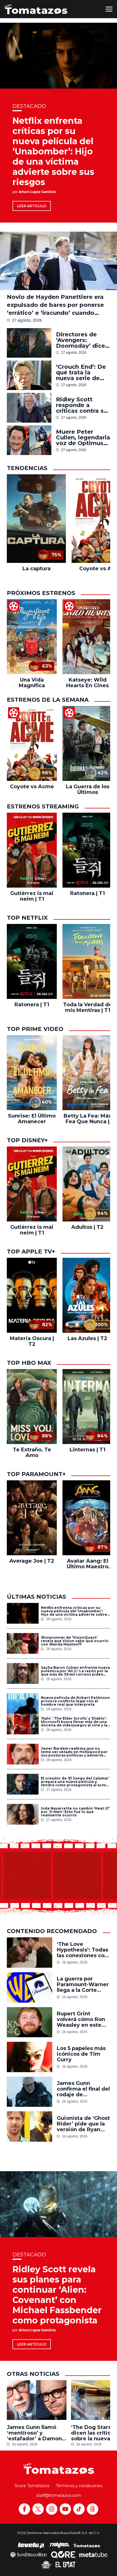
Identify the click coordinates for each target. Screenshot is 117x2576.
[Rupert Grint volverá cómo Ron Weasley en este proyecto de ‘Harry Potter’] (30, 2022)
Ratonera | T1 (87, 893)
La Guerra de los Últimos (88, 789)
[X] (38, 2509)
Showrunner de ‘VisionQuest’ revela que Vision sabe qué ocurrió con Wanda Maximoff (75, 1641)
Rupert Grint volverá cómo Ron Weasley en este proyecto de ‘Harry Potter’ (82, 2019)
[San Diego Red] (28, 2554)
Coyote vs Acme (32, 787)
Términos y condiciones (79, 2486)
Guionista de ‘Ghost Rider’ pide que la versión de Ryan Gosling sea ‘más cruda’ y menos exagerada (83, 2124)
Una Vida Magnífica (32, 683)
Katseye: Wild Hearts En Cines (87, 683)
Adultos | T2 (87, 1227)
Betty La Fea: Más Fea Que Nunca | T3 (87, 1119)
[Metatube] (93, 2554)
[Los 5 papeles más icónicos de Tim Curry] (30, 2057)
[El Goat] (65, 2565)
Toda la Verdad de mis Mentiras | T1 (88, 1007)
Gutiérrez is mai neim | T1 (32, 896)
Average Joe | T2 (32, 1561)
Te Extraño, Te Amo (32, 1452)
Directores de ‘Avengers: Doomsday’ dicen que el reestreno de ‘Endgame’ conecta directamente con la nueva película (83, 340)
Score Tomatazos (32, 2486)
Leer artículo (32, 206)
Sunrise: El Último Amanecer (32, 1119)
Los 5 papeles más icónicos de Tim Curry (81, 2054)
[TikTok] (79, 2509)
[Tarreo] (59, 2545)
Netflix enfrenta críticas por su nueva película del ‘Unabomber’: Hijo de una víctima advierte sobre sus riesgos (53, 151)
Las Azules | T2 (87, 1338)
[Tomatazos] (36, 9)
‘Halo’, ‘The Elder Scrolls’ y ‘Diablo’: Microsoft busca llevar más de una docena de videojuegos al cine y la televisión (74, 1722)
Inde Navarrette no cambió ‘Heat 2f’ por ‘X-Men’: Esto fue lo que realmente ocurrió (75, 1812)
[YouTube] (65, 2509)
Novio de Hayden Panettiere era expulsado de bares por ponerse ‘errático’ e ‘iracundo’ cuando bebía (55, 305)
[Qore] (63, 2554)
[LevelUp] (31, 2545)
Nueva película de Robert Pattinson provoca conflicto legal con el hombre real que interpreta (75, 1701)
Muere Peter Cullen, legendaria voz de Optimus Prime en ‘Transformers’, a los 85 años (83, 437)
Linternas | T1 (87, 1450)
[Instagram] (52, 2509)
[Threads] (93, 2509)
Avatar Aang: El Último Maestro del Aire (87, 1564)
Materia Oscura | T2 (32, 1341)
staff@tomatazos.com (59, 2495)
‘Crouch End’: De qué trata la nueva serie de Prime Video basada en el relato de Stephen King (83, 372)
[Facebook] (24, 2509)
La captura (36, 569)
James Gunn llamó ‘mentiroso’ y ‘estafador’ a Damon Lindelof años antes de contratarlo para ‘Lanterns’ (34, 2433)
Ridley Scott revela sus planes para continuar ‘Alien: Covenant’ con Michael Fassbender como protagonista (57, 2295)
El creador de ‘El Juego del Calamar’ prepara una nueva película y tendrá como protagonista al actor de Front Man (75, 1782)
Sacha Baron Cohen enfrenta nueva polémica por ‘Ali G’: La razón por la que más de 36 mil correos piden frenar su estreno (75, 1671)
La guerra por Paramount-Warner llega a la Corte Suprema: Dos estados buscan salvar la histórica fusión (83, 1984)
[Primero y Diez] (46, 2565)
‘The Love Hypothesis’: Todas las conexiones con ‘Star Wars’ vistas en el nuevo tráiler (82, 1950)
